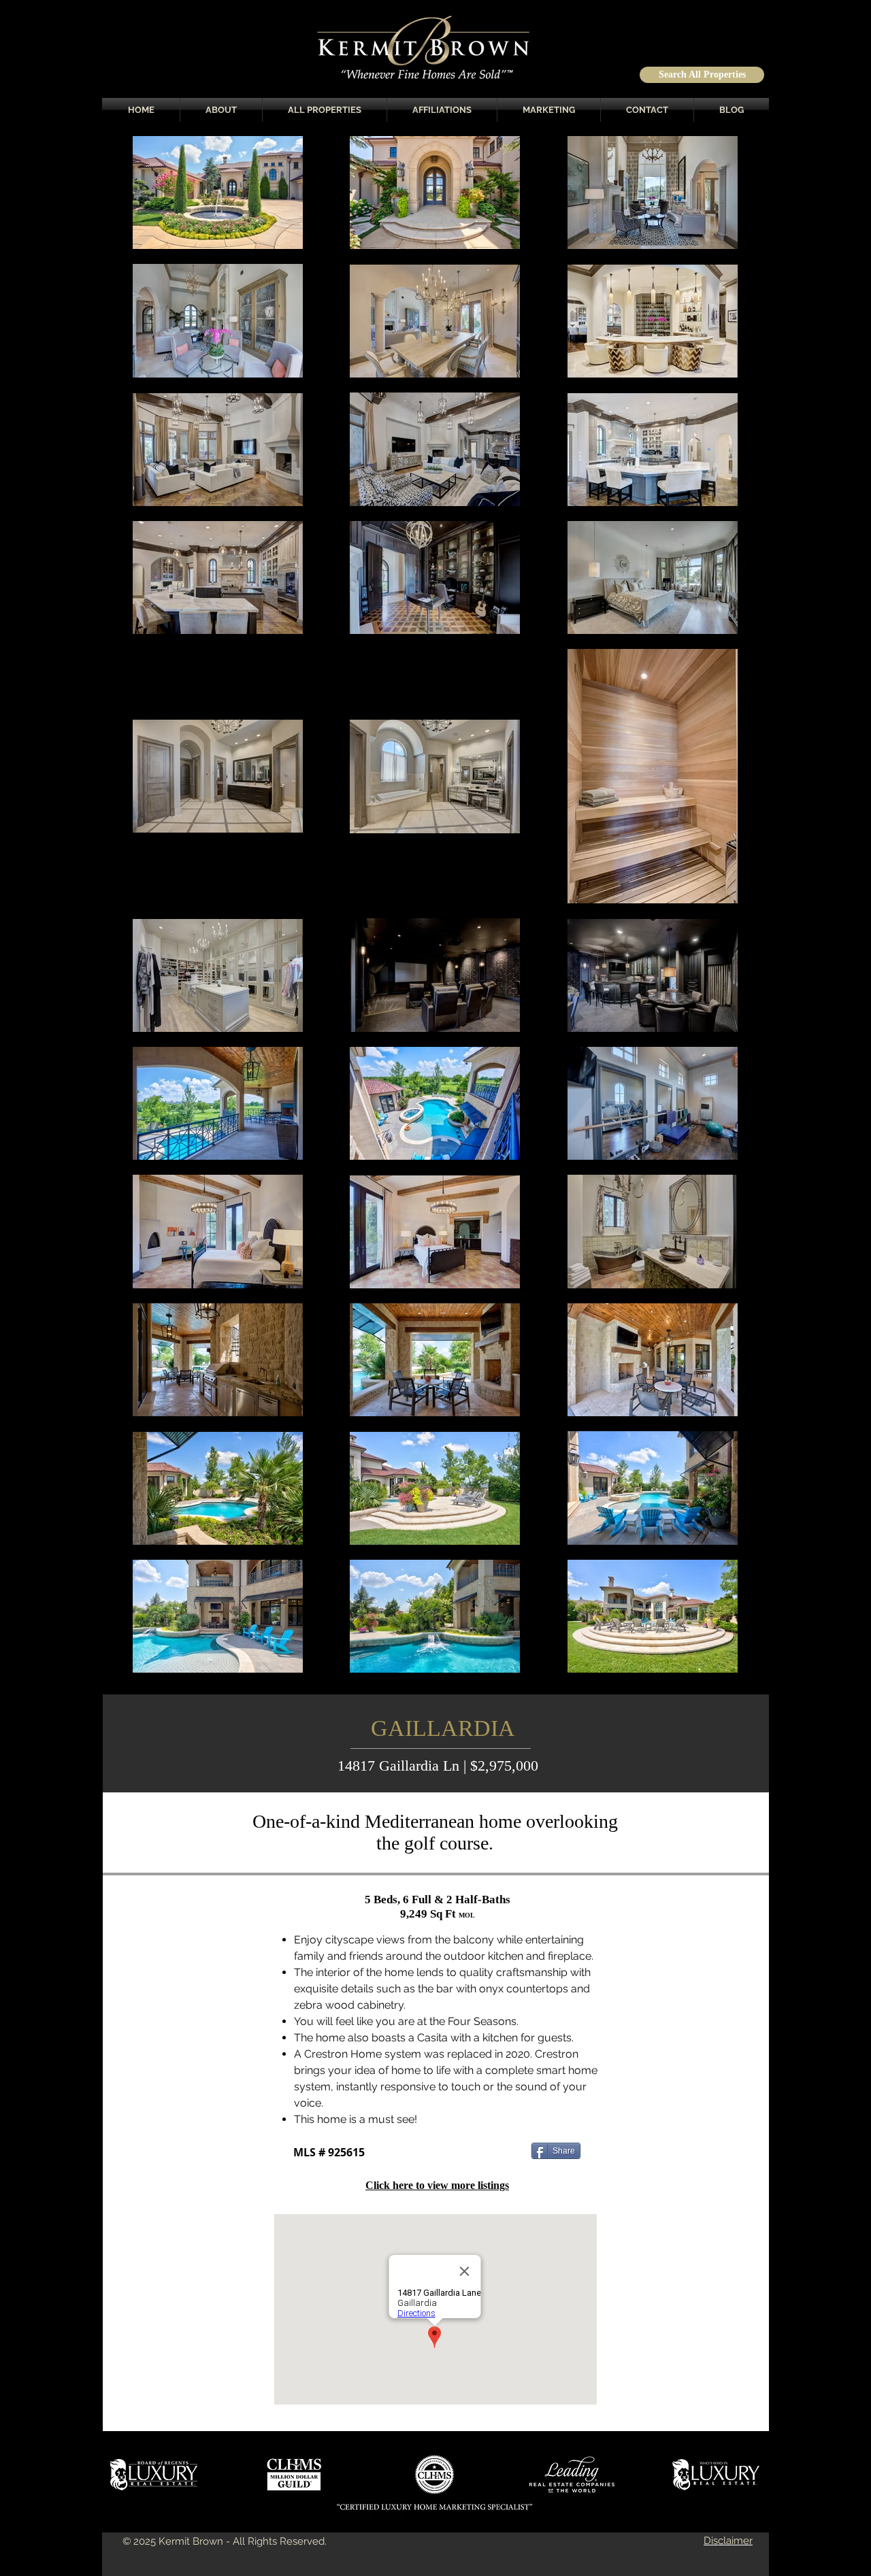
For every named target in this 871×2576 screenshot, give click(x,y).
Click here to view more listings (437, 2185)
